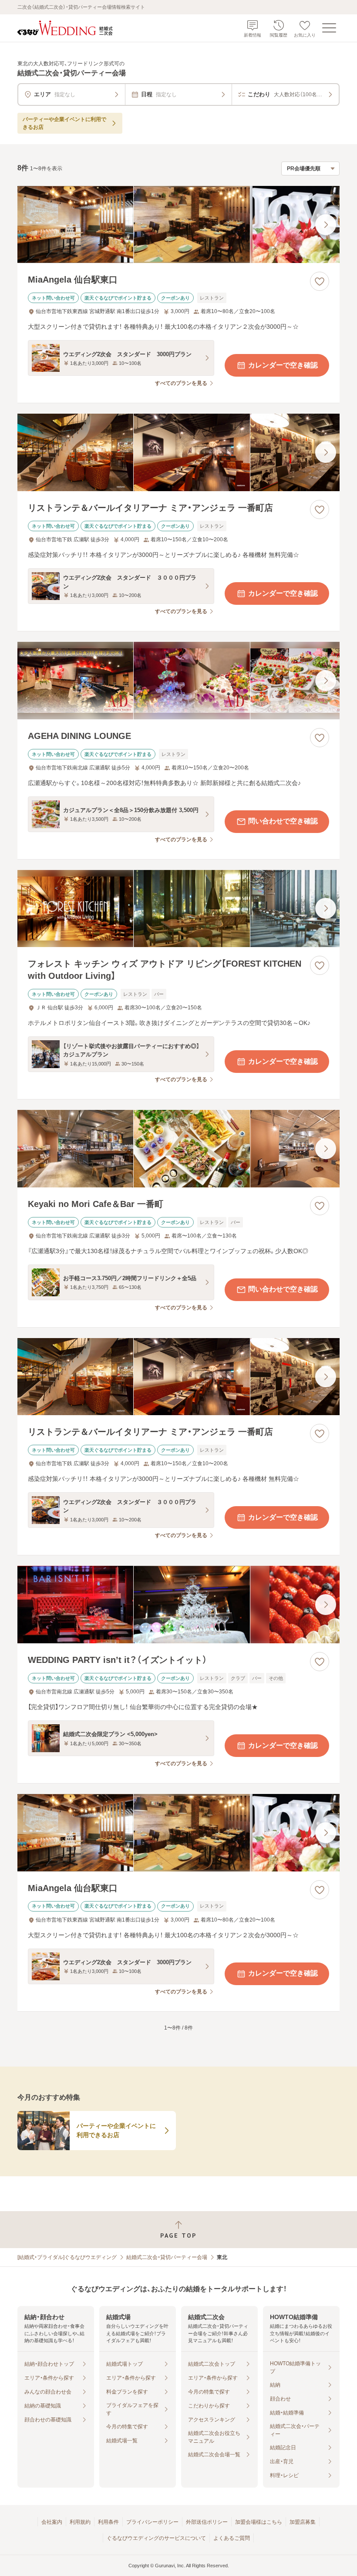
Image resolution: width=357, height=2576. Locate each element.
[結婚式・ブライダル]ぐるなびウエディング (67, 2257)
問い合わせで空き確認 (283, 821)
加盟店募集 (303, 2522)
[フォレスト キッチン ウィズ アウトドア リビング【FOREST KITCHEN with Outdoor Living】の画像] (178, 909)
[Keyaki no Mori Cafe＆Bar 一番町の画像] (178, 1149)
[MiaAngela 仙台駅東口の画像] (178, 225)
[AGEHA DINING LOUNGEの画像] (178, 681)
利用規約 (80, 2522)
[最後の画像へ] (326, 225)
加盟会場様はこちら (259, 2522)
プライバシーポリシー (152, 2522)
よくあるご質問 (232, 2538)
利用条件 (108, 2522)
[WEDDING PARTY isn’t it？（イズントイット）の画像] (178, 1605)
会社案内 (52, 2522)
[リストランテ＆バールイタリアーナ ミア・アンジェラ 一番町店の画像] (178, 452)
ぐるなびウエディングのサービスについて (156, 2538)
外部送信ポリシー (207, 2522)
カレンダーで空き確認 (283, 365)
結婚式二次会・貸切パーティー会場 (167, 2257)
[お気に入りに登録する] (320, 281)
